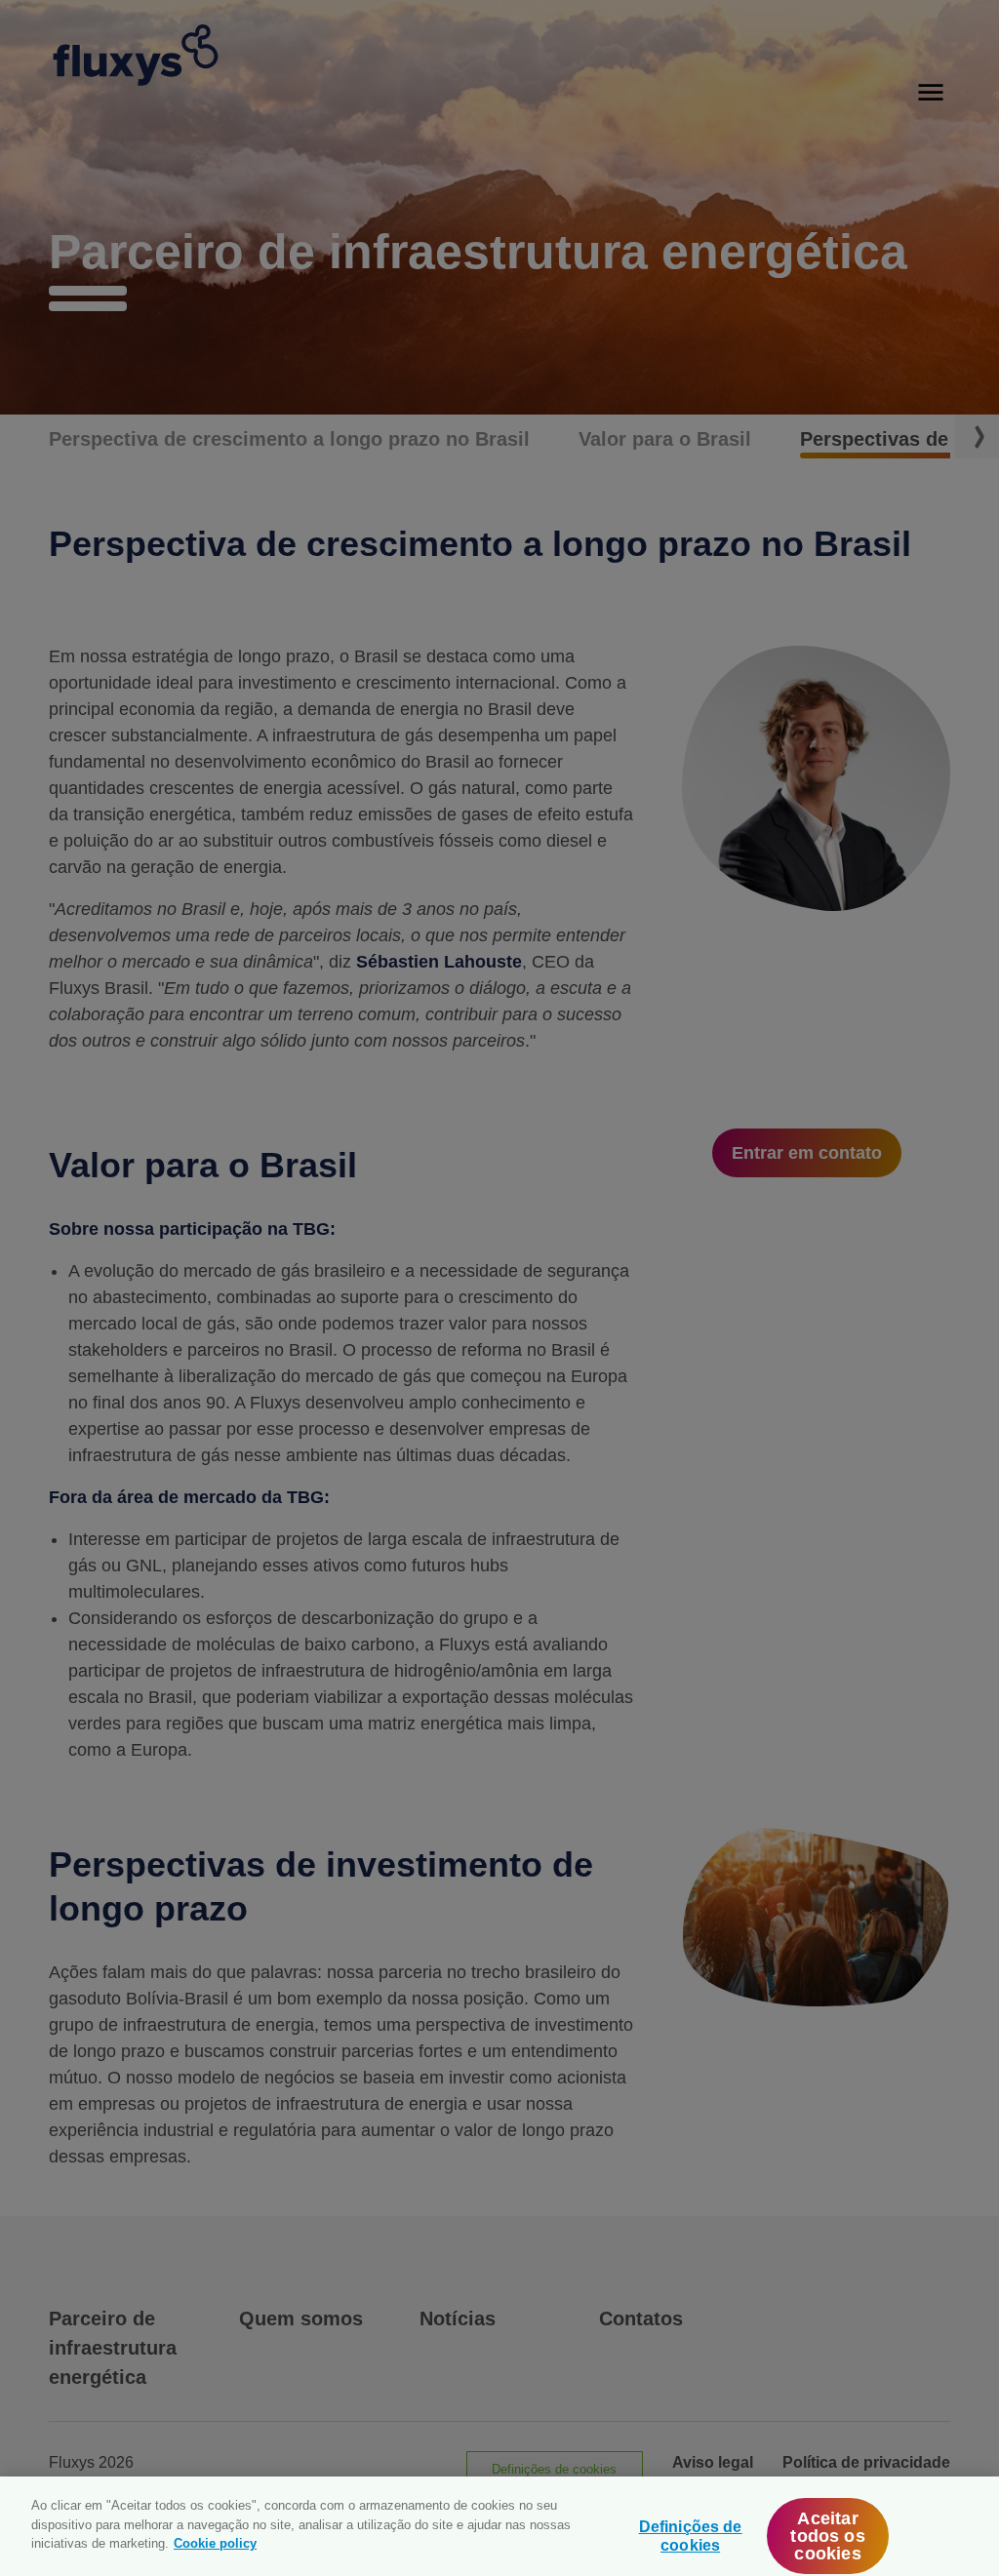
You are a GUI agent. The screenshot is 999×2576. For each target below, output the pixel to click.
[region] (499, 2526)
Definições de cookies (691, 2536)
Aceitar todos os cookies (827, 2536)
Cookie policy (215, 2543)
